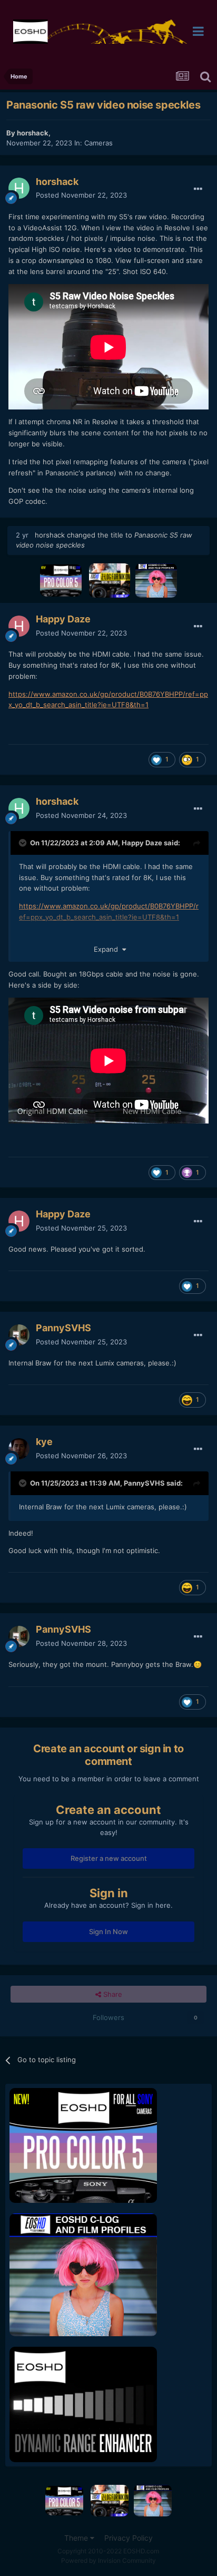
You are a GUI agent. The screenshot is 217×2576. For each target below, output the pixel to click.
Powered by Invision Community (108, 2560)
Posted (81, 195)
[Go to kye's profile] (19, 1449)
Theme (77, 2538)
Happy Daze (63, 619)
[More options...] (198, 189)
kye (44, 1442)
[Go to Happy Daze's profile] (19, 626)
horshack (33, 133)
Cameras (98, 143)
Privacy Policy (129, 2538)
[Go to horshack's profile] (19, 188)
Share (112, 1994)
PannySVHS (63, 1328)
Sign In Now (108, 1931)
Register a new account (109, 1858)
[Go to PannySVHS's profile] (19, 1335)
